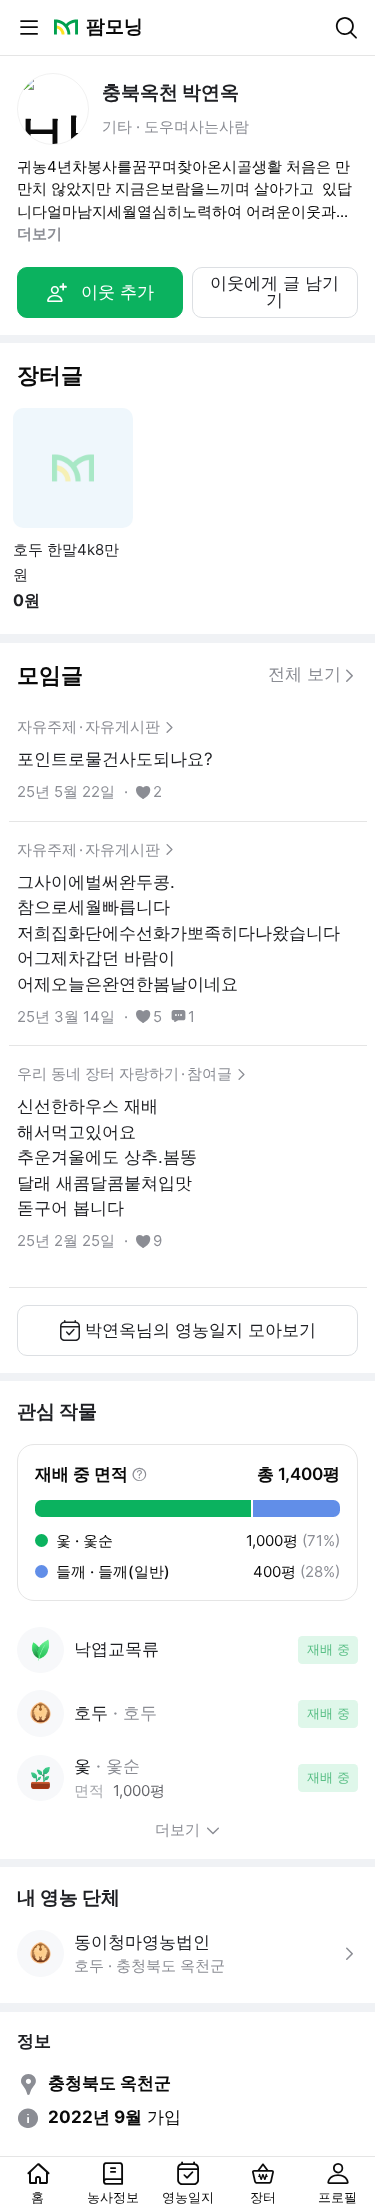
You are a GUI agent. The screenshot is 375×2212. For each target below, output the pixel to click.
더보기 (39, 233)
